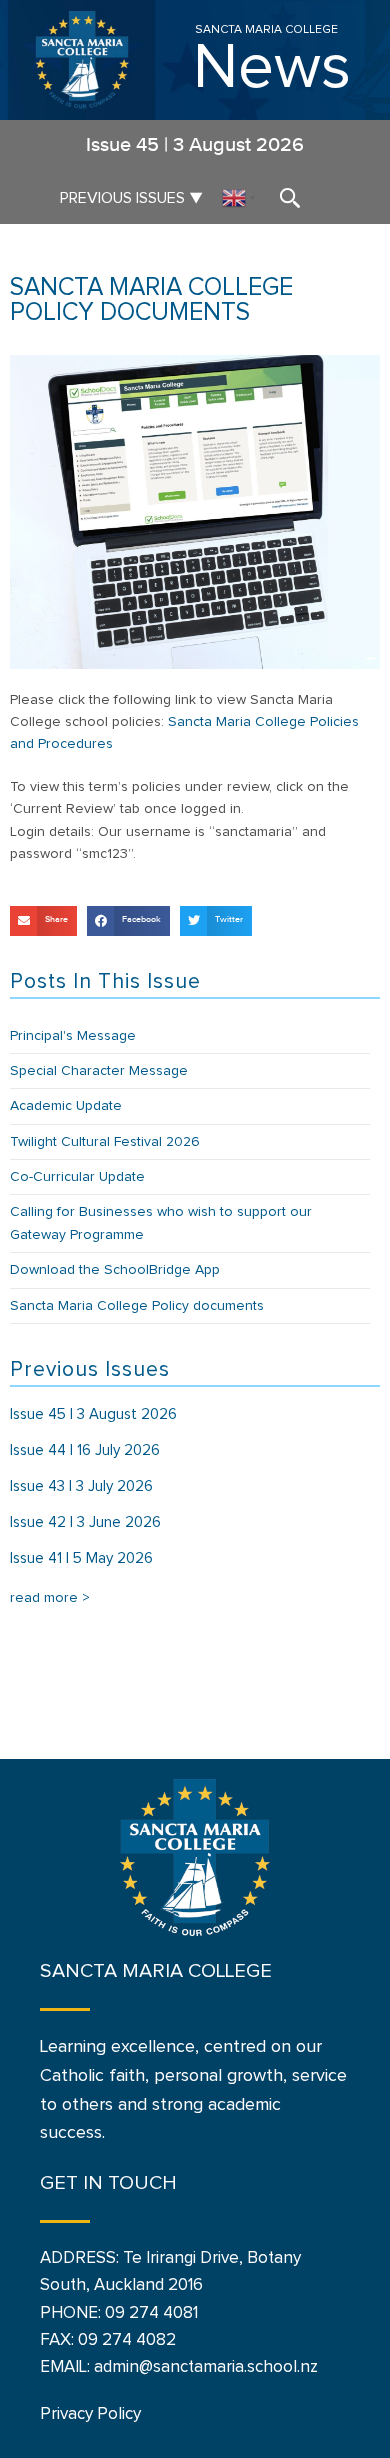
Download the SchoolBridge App (115, 1270)
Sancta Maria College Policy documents (137, 1306)
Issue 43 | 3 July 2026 (81, 1486)
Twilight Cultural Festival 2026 (105, 1142)
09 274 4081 (151, 2313)
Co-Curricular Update (77, 1177)
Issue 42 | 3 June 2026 (85, 1522)
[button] (43, 921)
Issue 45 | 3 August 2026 (93, 1414)
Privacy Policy (90, 2414)
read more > (50, 1598)
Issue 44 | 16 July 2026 (85, 1450)
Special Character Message (99, 1071)
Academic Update (66, 1106)
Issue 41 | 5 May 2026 (81, 1558)
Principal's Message (73, 1036)
